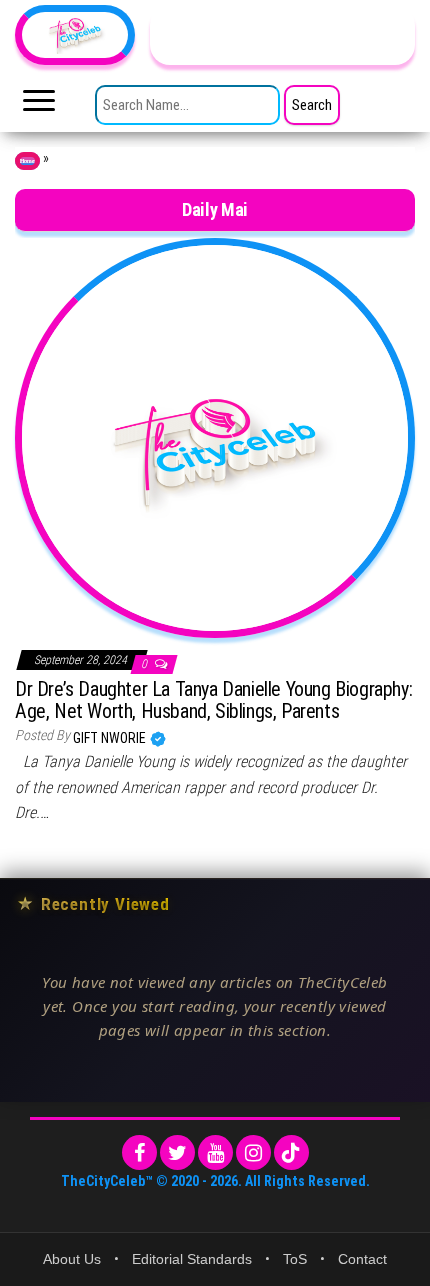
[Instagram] (253, 1152)
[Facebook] (139, 1152)
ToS (295, 1259)
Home (27, 161)
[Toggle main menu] (39, 106)
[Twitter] (177, 1152)
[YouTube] (215, 1152)
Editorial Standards (192, 1259)
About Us (72, 1259)
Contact (362, 1259)
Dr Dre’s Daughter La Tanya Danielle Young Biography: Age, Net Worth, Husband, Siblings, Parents (213, 700)
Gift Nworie (111, 738)
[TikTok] (291, 1152)
